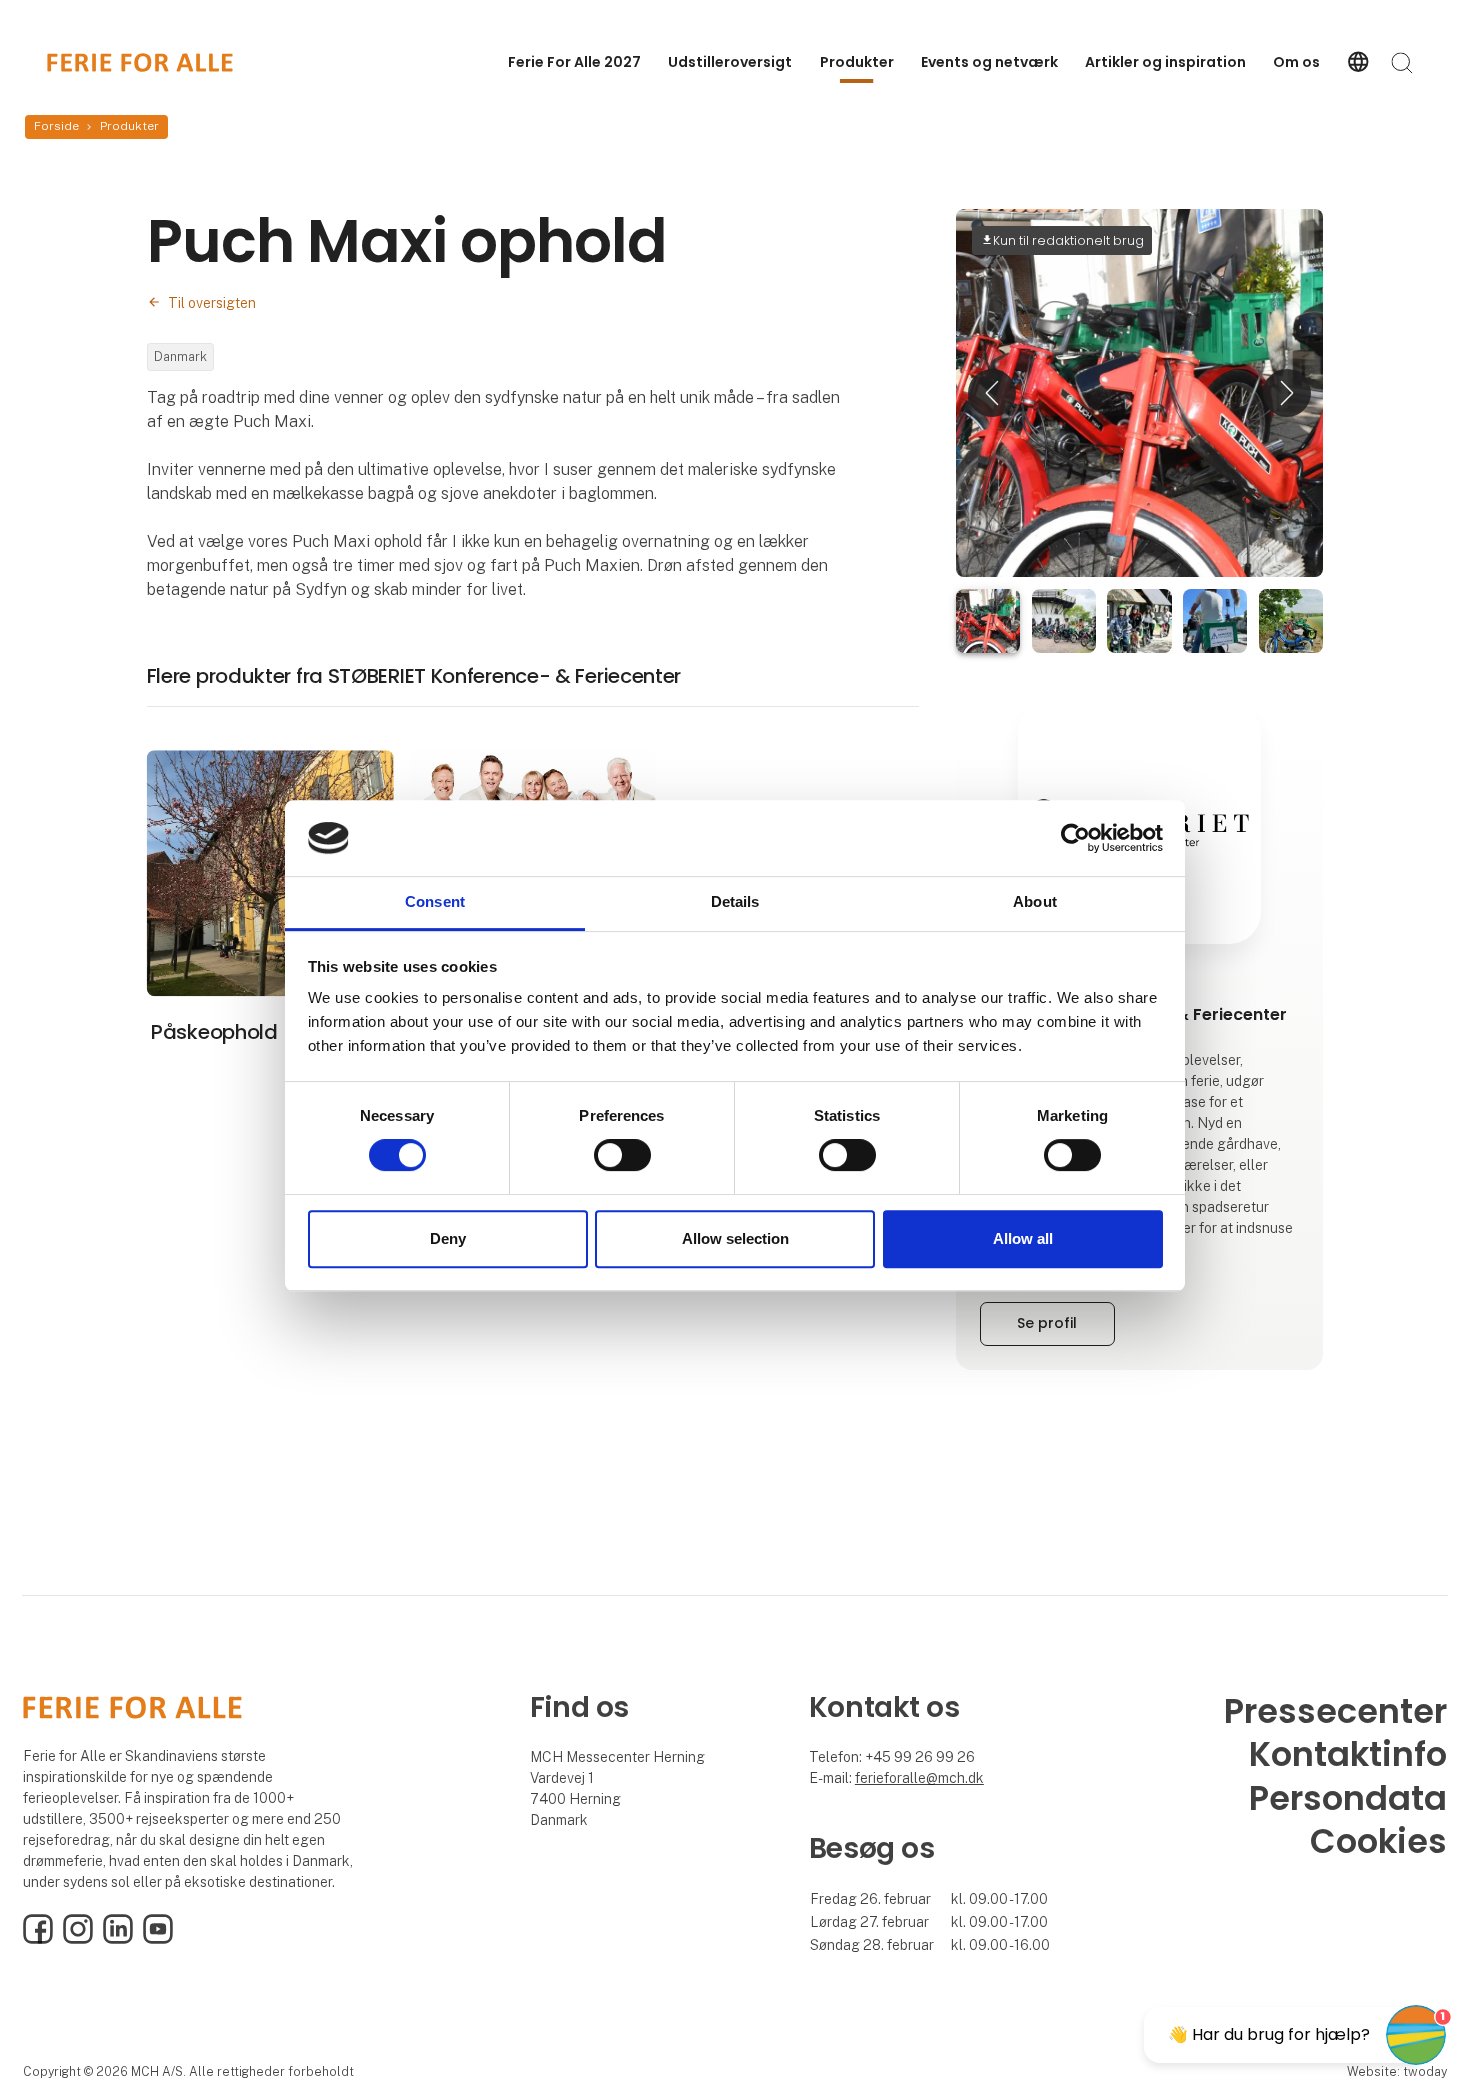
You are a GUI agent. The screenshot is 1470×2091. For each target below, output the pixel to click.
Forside (56, 126)
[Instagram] (78, 1939)
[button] (992, 392)
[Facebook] (38, 1939)
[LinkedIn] (118, 1939)
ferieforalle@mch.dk (919, 1778)
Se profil (1047, 1323)
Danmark (180, 356)
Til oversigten (212, 303)
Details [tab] (735, 902)
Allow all (1023, 1238)
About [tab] (1035, 902)
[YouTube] (158, 1939)
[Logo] (139, 62)
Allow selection (735, 1238)
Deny (448, 1238)
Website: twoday (1397, 2071)
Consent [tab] (435, 902)
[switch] (622, 1155)
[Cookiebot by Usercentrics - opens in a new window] (1075, 838)
